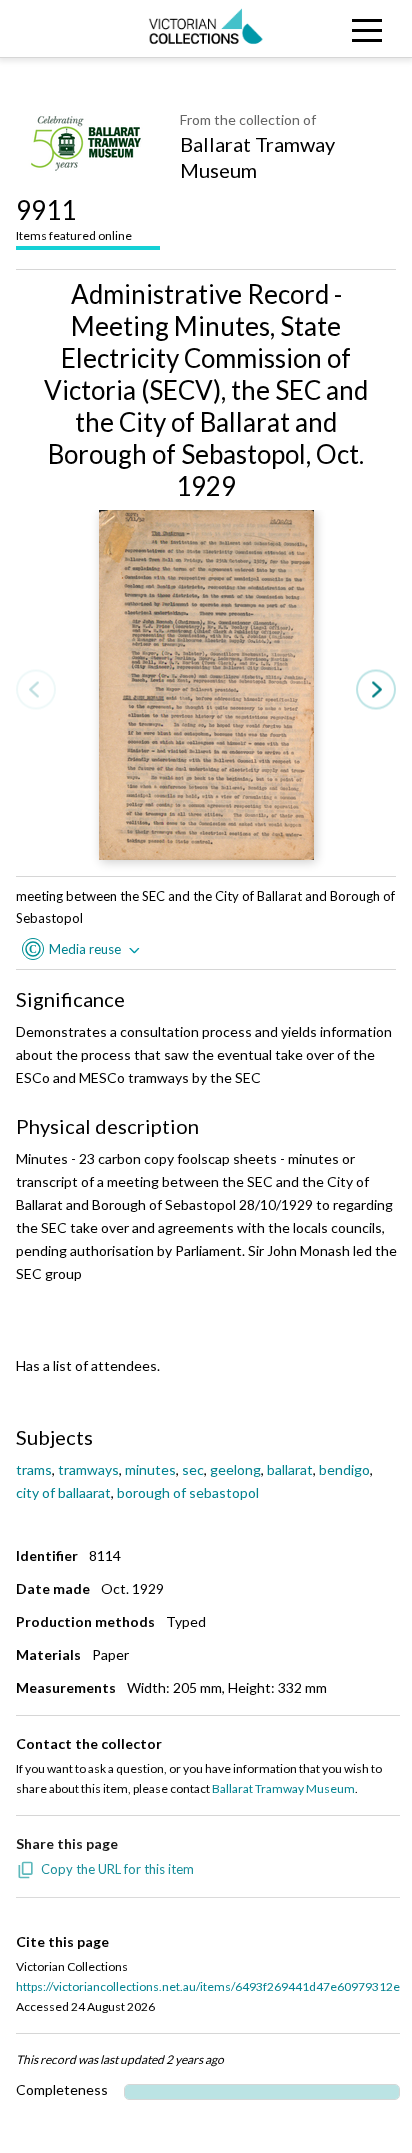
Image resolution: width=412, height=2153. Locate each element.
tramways (88, 1469)
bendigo (344, 1469)
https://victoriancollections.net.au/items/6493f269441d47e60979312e (208, 1986)
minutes (150, 1469)
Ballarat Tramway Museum (257, 157)
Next (376, 690)
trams (34, 1469)
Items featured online (74, 218)
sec (193, 1469)
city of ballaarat (63, 1492)
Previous (36, 690)
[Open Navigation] (360, 28)
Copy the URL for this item (117, 1869)
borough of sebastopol (188, 1492)
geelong (235, 1469)
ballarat (290, 1469)
